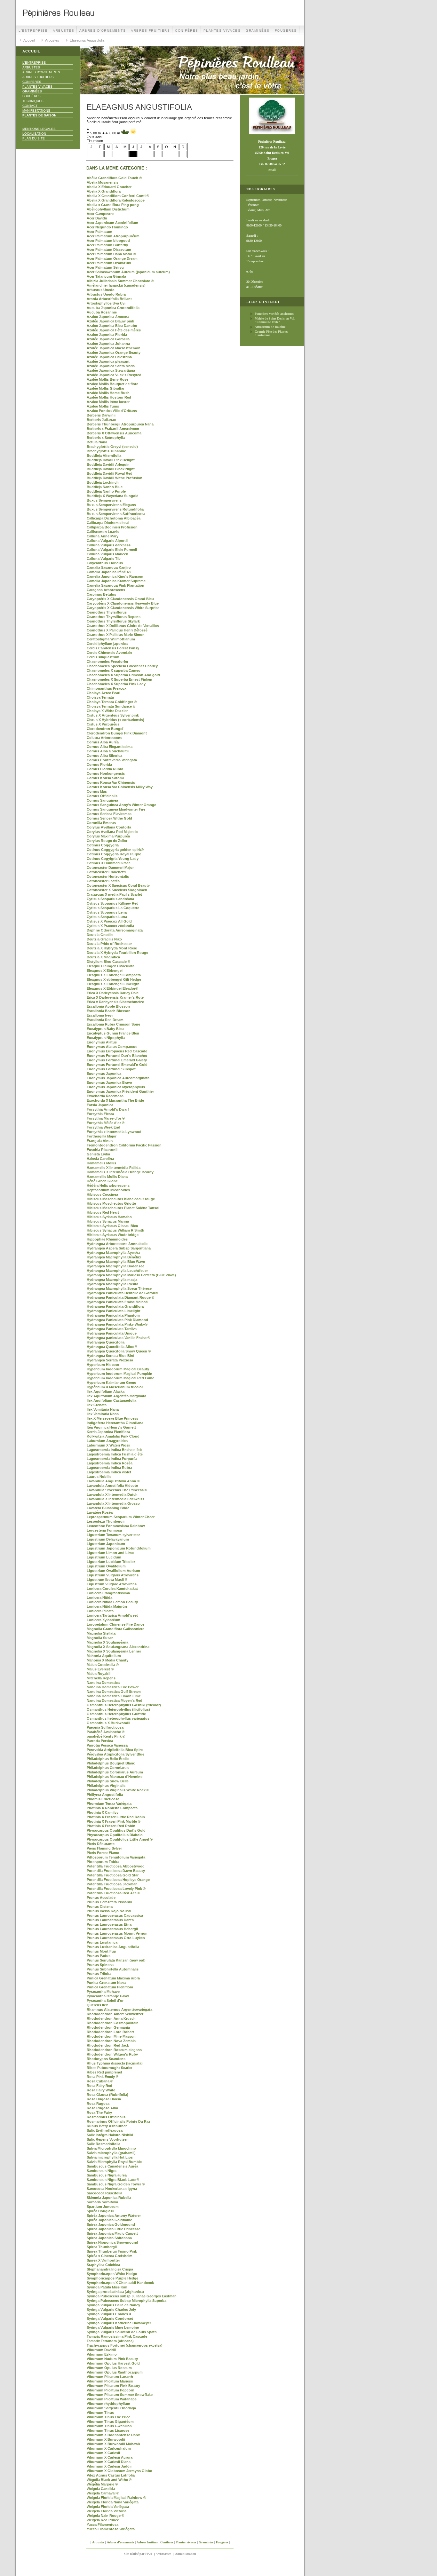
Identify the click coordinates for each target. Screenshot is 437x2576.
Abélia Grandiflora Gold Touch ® (114, 178)
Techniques (33, 101)
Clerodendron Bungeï (105, 729)
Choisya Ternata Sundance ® (111, 706)
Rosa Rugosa (98, 2104)
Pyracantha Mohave (103, 1992)
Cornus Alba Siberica (104, 756)
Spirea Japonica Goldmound (111, 2224)
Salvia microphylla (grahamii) (111, 2153)
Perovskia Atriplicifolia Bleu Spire (115, 1750)
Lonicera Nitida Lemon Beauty (112, 1602)
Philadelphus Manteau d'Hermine (115, 1777)
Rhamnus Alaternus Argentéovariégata (119, 2009)
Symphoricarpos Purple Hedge (112, 2278)
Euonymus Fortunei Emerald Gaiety (117, 1060)
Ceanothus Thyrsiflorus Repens (114, 617)
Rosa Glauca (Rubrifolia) (107, 2095)
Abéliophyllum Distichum (108, 209)
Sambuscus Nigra (102, 2171)
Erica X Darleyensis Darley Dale (113, 993)
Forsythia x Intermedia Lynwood (114, 1132)
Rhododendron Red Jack (108, 2045)
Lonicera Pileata (100, 1611)
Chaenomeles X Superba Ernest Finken (119, 679)
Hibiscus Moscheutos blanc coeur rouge (121, 1199)
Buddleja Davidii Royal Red (110, 473)
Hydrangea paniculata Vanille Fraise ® (118, 1338)
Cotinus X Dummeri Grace (109, 863)
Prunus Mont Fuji (101, 1951)
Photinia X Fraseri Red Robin (111, 1826)
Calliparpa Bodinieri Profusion (112, 527)
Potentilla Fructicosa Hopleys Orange (118, 1880)
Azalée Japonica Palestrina (109, 357)
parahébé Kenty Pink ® (106, 1736)
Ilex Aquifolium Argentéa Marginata (116, 1396)
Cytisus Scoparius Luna (107, 917)
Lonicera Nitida (99, 1597)
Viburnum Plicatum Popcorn (111, 2390)
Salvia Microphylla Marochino (111, 2148)
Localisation (34, 134)
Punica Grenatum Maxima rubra (113, 1978)
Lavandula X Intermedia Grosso (113, 1503)
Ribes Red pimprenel (104, 2072)
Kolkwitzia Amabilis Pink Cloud (113, 1436)
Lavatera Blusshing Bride (108, 1508)
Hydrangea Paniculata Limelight (114, 1311)
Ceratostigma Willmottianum (111, 639)
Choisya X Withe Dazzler (107, 711)
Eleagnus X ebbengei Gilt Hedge (114, 979)
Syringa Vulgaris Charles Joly (111, 2310)
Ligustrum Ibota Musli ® (107, 1580)
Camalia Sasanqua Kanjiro (109, 567)
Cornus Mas (97, 791)
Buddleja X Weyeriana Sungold (113, 496)
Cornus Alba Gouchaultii (108, 751)
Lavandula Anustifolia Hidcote (112, 1486)
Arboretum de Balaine (270, 327)
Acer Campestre (100, 214)
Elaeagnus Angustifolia (87, 40)
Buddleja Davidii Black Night (111, 469)
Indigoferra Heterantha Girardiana (115, 1423)
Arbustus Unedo (101, 290)
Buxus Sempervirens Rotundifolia (115, 509)
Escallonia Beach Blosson (109, 1011)
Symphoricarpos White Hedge (112, 2274)
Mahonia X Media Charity (107, 1660)
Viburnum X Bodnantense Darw (113, 2435)
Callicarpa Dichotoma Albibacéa (114, 518)
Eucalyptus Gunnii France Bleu (113, 1033)
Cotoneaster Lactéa (103, 881)
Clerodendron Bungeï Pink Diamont (117, 733)
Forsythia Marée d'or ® (106, 1118)
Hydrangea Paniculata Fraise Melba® (117, 1302)
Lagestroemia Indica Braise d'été (114, 1450)
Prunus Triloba (99, 1974)
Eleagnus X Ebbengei (105, 971)
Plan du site (34, 138)
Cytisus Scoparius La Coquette (113, 908)
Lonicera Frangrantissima (108, 1593)
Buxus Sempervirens (104, 500)
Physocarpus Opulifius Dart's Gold (116, 1830)
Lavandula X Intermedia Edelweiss (115, 1499)
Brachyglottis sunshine (106, 451)
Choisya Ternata (100, 697)
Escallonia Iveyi (100, 1015)
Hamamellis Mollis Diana (107, 1177)
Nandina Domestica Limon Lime (114, 1696)
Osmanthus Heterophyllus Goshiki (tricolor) (124, 1705)
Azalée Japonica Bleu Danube (112, 326)
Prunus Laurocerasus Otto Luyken (116, 1938)
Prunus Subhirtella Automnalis (113, 1969)
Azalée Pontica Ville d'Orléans (112, 411)
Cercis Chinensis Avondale (109, 653)
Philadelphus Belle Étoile (108, 1759)
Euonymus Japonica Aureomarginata (118, 1078)
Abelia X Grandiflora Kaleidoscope (116, 200)
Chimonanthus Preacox (107, 688)
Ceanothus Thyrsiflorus (107, 612)
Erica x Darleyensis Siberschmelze (115, 1002)
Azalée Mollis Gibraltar (106, 388)
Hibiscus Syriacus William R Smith (115, 1230)
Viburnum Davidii (101, 2350)
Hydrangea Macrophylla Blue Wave (116, 1262)
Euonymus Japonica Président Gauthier (120, 1091)
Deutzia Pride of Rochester (109, 944)
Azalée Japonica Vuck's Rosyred (114, 375)
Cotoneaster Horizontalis (108, 876)
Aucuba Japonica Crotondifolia (113, 308)
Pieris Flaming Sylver (104, 1848)
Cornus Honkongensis (106, 773)
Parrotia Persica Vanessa (107, 1745)
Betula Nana (97, 442)
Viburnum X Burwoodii (106, 2439)
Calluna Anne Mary (103, 536)
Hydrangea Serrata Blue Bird (111, 1356)
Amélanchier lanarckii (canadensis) (116, 285)
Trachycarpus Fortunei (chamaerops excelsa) (125, 2345)
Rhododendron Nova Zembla (111, 2041)
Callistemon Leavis (103, 532)
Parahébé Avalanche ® (106, 1732)
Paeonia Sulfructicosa (105, 1727)
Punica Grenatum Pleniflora (110, 1987)
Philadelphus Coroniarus (108, 1768)
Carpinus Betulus (101, 594)
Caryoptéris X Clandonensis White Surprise (123, 608)
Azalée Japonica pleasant (108, 361)
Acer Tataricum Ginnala (106, 276)
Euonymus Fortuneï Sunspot (111, 1069)
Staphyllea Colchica (103, 2265)
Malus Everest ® (100, 1669)
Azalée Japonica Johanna (108, 344)
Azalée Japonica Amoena (108, 317)
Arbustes (64, 31)
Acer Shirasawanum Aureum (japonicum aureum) (128, 272)
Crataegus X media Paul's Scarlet (114, 894)
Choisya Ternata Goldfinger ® (112, 702)
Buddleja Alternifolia (104, 456)
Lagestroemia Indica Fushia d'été (115, 1454)
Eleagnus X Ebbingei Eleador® (112, 988)
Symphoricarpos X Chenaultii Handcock (120, 2283)
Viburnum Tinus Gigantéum (110, 2421)
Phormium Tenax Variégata (109, 1803)
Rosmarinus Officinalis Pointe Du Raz (119, 2121)
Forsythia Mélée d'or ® (106, 1123)
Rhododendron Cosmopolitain (113, 2023)
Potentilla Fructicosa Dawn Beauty (116, 1871)
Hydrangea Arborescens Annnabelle (117, 1244)
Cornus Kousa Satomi (105, 778)
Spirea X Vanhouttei (103, 2260)
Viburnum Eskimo (102, 2354)
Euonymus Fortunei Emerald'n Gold (117, 1065)
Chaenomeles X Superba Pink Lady (116, 684)
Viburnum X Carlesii (103, 2453)
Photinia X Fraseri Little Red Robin (116, 1817)
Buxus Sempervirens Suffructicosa (116, 514)
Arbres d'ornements (103, 31)
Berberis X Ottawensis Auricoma (114, 433)
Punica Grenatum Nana (106, 1983)
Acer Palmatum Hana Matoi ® (111, 254)
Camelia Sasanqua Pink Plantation (115, 585)
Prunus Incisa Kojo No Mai (109, 1911)
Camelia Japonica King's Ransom (115, 576)
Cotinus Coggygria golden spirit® (115, 850)
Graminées (258, 31)
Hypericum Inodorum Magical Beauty (118, 1369)
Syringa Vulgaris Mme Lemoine (113, 2327)
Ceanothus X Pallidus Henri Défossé (117, 630)
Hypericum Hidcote (103, 1365)
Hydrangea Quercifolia (106, 1342)
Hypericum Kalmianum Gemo (111, 1383)
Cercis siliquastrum (103, 657)
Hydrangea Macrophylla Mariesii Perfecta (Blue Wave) (131, 1275)
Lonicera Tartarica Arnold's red (113, 1615)
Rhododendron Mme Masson (111, 2036)
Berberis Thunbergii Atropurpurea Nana (120, 424)
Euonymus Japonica (104, 1074)
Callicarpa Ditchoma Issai (108, 523)
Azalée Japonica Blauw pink (110, 321)
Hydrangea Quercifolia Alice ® (112, 1347)
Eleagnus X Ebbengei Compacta (114, 975)
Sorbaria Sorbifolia (102, 2202)
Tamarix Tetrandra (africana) (110, 2341)
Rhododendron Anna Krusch (111, 2018)
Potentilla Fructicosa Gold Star (113, 1875)
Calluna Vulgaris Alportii (107, 541)
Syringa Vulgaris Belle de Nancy (113, 2305)
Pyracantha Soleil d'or (105, 2001)
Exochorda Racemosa (105, 1096)
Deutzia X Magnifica (103, 957)
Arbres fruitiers (150, 31)
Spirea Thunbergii (102, 2247)
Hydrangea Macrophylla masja (112, 1280)
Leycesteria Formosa (104, 1530)
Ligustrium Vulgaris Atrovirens (113, 1575)
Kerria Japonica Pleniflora (108, 1432)
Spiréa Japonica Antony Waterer (114, 2215)
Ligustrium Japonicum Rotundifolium (119, 1548)
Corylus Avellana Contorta (109, 827)
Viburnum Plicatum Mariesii (110, 2381)
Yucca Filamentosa (103, 2524)
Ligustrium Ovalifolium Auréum (113, 1571)
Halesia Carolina (100, 1159)
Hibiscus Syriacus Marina (108, 1221)
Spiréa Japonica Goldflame (109, 2220)
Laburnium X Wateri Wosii (108, 1445)
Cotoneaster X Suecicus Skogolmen (117, 890)
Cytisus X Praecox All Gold (109, 921)
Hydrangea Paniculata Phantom (113, 1315)
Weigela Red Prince (103, 2520)
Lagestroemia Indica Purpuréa (112, 1459)
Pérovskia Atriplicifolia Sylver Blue (115, 1754)
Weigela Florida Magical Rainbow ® (116, 2498)
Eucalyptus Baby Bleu (105, 1029)
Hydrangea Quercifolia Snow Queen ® (119, 1351)
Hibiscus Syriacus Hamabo (109, 1217)
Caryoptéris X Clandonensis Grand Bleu (120, 599)
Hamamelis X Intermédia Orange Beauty (120, 1172)
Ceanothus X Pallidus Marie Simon (116, 635)
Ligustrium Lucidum (104, 1557)
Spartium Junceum (103, 2207)
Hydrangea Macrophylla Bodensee (115, 1266)
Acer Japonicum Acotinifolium (112, 223)
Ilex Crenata (97, 1405)
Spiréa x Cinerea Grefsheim (110, 2256)
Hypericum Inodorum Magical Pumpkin (119, 1374)
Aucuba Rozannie (102, 312)
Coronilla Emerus (101, 823)
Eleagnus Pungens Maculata (111, 966)
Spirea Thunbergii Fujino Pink (112, 2251)
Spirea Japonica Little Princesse (114, 2229)
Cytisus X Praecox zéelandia (110, 926)
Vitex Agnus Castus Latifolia (111, 2475)
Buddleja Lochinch (103, 482)
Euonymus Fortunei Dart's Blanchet (117, 1056)
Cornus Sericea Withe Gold (109, 818)
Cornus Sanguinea (102, 800)
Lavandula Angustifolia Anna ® (113, 1481)
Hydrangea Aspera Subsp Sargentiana (119, 1248)
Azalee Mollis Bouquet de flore (112, 384)
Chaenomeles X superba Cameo (114, 670)
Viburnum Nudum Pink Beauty (112, 2359)
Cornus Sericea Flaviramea (109, 814)
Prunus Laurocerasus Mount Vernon (117, 1933)
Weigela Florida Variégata (108, 2507)
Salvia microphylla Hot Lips (110, 2157)
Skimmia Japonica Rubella (109, 2198)
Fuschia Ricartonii (102, 1150)
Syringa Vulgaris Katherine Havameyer (119, 2323)
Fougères (286, 31)
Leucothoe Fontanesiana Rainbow (116, 1526)
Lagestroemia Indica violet (109, 1472)
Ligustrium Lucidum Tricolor (111, 1562)
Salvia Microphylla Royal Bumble (114, 2162)
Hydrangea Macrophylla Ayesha (113, 1253)
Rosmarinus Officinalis (106, 2117)
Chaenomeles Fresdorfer (107, 662)
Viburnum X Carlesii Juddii (109, 2466)
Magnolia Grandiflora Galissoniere (115, 1629)
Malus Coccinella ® (103, 1665)
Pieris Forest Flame (103, 1853)
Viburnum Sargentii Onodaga (111, 2408)
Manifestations (36, 111)
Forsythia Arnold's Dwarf (108, 1109)
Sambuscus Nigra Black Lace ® (113, 2180)
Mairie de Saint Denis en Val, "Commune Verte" (275, 320)
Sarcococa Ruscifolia (104, 2193)
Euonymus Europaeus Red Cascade (117, 1051)
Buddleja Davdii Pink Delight (111, 460)
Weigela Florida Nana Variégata (113, 2502)
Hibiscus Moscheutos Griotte (111, 1203)
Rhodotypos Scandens (106, 2059)
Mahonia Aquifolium (104, 1656)
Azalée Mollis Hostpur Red (109, 397)
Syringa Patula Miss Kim (107, 2287)
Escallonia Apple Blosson (108, 1006)
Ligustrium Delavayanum (108, 1539)
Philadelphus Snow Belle (108, 1781)
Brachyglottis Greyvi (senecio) (112, 447)
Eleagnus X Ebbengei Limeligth (113, 984)
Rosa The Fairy (99, 2112)
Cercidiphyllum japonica (107, 644)
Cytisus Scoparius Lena (107, 912)
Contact (30, 106)
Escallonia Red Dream (105, 1020)
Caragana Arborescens (106, 590)
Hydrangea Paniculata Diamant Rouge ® (120, 1297)
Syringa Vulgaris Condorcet (110, 2318)
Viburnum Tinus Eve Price (108, 2417)
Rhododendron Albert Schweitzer (115, 2014)
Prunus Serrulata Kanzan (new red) (116, 1960)
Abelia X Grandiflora (104, 191)
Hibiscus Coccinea (102, 1194)
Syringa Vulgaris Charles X (109, 2314)
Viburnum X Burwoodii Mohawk (113, 2444)
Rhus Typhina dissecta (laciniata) (115, 2063)
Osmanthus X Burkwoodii (108, 1723)
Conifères (187, 31)
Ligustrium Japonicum (106, 1544)
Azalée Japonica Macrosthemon (114, 348)
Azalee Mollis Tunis (103, 406)
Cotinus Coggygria (103, 845)
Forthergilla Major (102, 1136)
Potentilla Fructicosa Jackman (112, 1884)
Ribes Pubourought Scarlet (110, 2068)
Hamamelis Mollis (101, 1163)
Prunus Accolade (101, 1898)
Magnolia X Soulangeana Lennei (114, 1651)
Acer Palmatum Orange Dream (112, 258)
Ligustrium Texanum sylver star (113, 1535)
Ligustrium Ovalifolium (106, 1566)
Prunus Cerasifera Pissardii (109, 1902)
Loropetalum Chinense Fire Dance (115, 1624)
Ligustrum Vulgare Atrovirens (112, 1584)
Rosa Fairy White (101, 2090)
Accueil (29, 40)
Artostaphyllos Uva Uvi (106, 303)
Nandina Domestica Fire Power (113, 1687)
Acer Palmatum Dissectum (109, 250)
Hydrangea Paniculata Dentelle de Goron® (122, 1293)
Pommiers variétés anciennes (274, 314)
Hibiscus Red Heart (103, 1212)
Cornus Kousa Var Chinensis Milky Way (120, 787)
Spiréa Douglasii (100, 2211)
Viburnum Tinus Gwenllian (109, 2426)
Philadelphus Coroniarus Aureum (115, 1772)
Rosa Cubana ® (100, 2081)
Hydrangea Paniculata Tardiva (112, 1329)
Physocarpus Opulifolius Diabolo (115, 1835)
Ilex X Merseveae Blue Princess (112, 1418)
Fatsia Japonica (100, 1105)
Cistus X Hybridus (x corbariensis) (115, 720)
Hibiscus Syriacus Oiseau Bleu (112, 1226)
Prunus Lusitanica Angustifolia (113, 1947)
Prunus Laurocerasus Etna (109, 1924)
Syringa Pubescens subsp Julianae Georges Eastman (132, 2296)
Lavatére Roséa (100, 1512)
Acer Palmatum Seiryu (105, 267)
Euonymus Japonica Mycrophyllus (116, 1087)
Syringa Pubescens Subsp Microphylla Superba (127, 2301)
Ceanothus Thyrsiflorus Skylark (113, 621)
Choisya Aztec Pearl (103, 693)
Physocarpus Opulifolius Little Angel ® (120, 1839)
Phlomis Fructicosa (103, 1799)
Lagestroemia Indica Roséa (110, 1463)
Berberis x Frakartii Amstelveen (113, 429)
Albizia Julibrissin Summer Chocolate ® (120, 281)
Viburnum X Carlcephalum (109, 2448)
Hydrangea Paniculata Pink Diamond (117, 1320)
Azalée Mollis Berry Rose (107, 379)
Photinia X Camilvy (103, 1812)
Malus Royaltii (99, 1674)
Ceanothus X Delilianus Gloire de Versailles (123, 626)
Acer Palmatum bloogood (108, 241)
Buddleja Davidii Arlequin (108, 464)
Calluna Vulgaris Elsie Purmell (112, 550)
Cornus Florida (99, 765)
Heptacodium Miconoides (108, 1190)
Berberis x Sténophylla (106, 438)
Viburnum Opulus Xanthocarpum (115, 2372)
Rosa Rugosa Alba (102, 2108)
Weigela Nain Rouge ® (105, 2516)
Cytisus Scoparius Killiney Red (113, 903)
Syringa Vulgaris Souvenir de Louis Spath (122, 2332)
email (272, 170)
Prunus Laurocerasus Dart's (110, 1920)
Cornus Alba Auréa (103, 742)
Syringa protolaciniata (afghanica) (115, 2292)
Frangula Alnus (100, 1141)
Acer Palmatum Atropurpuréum (113, 236)
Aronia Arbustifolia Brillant (109, 299)
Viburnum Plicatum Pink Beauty (113, 2386)
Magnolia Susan (100, 1638)
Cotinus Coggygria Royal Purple (114, 854)
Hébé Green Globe (102, 1181)
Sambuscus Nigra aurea (107, 2175)
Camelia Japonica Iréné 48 (109, 572)
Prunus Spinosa (100, 1965)
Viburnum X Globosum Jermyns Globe (119, 2471)
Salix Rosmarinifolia (103, 2144)
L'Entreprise (33, 31)
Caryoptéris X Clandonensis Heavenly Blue (123, 603)
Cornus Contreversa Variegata (112, 760)
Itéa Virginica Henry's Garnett (111, 1427)
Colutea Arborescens (104, 738)
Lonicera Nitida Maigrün (107, 1606)
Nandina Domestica (103, 1683)
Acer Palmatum (99, 232)
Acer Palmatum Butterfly (107, 245)
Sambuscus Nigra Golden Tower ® (116, 2184)
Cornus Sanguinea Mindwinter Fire (116, 809)
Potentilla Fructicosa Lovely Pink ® (116, 1889)
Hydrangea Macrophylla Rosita (112, 1284)
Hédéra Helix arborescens (108, 1185)
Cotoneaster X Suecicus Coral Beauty (118, 885)
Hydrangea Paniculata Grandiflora (115, 1306)
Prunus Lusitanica (102, 1942)
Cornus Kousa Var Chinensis (111, 782)
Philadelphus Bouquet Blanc (111, 1763)
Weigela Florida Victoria (107, 2511)
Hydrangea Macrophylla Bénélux (114, 1257)
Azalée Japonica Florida (107, 335)
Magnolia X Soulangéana (107, 1642)
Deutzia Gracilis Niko (104, 939)
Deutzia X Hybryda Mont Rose (112, 948)
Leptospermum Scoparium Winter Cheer (121, 1517)
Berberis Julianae (101, 420)
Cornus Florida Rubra (105, 769)
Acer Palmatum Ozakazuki (109, 263)
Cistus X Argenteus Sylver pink (113, 715)
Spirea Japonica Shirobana (109, 2238)
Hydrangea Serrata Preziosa (110, 1360)
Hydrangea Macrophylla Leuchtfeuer (117, 1271)
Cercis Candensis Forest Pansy (113, 648)
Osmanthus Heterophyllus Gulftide (116, 1714)
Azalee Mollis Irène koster (108, 402)
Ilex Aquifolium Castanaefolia (111, 1400)
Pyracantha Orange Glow (108, 1996)
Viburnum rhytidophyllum (108, 2404)
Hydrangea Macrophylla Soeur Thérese (119, 1288)
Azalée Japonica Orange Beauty (114, 353)
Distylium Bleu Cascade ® (108, 962)
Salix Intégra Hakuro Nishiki (110, 2135)
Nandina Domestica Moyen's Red (115, 1700)
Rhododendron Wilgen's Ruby (112, 2054)
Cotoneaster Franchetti (106, 872)
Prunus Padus (99, 1956)
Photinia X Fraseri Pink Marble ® (114, 1821)
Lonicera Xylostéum (103, 1620)
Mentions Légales (39, 129)
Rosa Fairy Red (99, 2086)
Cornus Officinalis (102, 796)
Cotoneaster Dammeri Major (110, 868)
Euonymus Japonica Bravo (109, 1082)
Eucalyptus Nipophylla (106, 1038)
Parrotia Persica (100, 1741)
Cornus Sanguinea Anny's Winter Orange (121, 805)
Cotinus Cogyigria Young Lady (113, 859)
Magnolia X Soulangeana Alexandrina (118, 1647)
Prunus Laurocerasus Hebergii (112, 1929)
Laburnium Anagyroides (107, 1441)
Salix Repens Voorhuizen (108, 2139)
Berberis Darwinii (101, 415)
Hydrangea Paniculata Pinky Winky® (117, 1324)
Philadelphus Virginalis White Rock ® (118, 1790)
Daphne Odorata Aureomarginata (115, 930)
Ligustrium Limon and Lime (110, 1553)
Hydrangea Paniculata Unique (112, 1333)
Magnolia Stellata (101, 1633)
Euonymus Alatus (102, 1042)
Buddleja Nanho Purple (106, 491)
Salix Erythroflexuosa (105, 2130)
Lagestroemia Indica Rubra (109, 1468)
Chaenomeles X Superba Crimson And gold (123, 675)
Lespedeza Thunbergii (106, 1521)
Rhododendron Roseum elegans (114, 2050)
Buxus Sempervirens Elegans (111, 505)
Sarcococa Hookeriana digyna (112, 2189)
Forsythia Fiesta (100, 1114)
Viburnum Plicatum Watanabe (112, 2399)
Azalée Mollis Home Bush (108, 393)
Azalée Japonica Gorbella (108, 339)
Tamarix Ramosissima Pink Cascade (117, 2336)
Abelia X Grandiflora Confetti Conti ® (118, 196)
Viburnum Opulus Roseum (109, 2368)
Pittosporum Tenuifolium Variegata (116, 1857)
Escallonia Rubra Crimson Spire (113, 1024)
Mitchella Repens (101, 1678)
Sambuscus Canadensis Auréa (112, 2166)
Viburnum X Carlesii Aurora (110, 2457)
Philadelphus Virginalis (106, 1786)
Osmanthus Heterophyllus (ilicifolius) (118, 1709)
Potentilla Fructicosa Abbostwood (116, 1866)
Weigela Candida (101, 2489)
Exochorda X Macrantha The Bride (115, 1100)
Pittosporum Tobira (103, 1862)
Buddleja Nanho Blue (105, 487)
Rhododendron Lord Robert (110, 2032)
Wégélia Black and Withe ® (109, 2480)
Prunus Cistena (100, 1906)
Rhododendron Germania (108, 2027)
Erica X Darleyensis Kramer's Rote (115, 997)
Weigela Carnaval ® (103, 2493)
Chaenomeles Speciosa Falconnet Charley (122, 666)
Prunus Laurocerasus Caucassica (115, 1915)
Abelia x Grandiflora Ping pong (113, 205)
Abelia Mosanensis (103, 182)
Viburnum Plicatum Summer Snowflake (120, 2395)
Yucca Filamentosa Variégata (111, 2529)
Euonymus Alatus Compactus (112, 1047)
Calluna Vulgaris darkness (109, 545)
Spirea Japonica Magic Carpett (112, 2233)
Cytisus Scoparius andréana (110, 899)
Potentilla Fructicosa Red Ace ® (113, 1893)
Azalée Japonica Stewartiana (111, 370)
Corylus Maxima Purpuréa (108, 836)
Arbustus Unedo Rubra (106, 294)
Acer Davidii (97, 218)
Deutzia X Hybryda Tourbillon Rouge (117, 953)
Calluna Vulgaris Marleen (107, 554)
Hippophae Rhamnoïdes (107, 1239)
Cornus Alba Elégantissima (110, 747)
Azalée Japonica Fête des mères (114, 330)
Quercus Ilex (97, 2005)
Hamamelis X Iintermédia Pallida (114, 1168)
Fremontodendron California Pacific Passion (124, 1145)
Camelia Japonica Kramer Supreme (116, 581)
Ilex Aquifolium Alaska (106, 1391)
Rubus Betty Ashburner (107, 2126)
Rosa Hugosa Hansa (104, 2099)
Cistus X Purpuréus (103, 724)
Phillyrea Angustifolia (105, 1795)
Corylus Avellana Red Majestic (112, 832)
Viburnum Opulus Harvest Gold (113, 2363)
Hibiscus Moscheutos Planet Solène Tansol (123, 1208)
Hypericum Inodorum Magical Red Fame (120, 1378)
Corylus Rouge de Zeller (107, 841)
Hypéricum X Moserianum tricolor (115, 1387)
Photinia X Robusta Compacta (112, 1808)
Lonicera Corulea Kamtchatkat (112, 1589)
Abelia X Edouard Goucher (109, 187)
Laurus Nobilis (99, 1477)
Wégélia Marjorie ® (102, 2484)
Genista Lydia (98, 1154)
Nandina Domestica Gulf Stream (114, 1692)
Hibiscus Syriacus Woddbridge (113, 1235)
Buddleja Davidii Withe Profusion (115, 478)
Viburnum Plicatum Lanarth (110, 2377)
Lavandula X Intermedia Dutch (112, 1494)
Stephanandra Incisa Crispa (110, 2269)
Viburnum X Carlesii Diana (109, 2462)
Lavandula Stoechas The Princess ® (117, 1490)
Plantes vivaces (222, 31)
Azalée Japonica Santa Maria (111, 366)
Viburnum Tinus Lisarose (108, 2430)
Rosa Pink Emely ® (103, 2077)
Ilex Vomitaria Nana (103, 1409)
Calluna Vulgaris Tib (104, 559)
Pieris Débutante (101, 1844)
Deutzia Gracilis (100, 935)
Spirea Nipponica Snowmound (112, 2242)
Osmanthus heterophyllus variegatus (118, 1718)
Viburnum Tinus (100, 2413)
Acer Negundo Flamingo (107, 227)
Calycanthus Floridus (105, 563)
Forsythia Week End (103, 1127)
